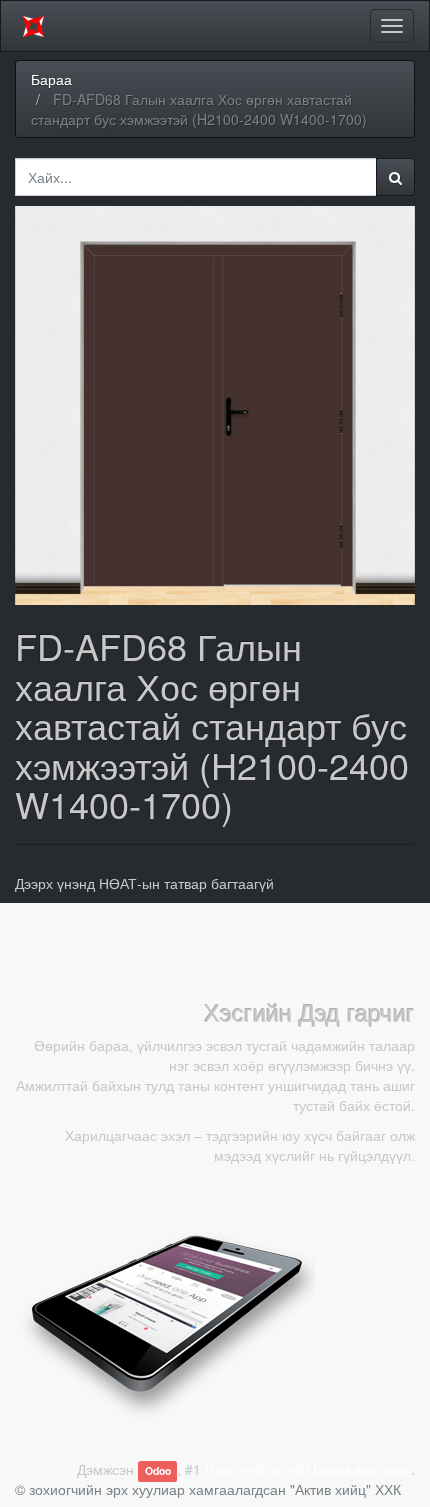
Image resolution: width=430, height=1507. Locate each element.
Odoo (158, 1470)
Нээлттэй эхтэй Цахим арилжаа (308, 1469)
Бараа (51, 79)
